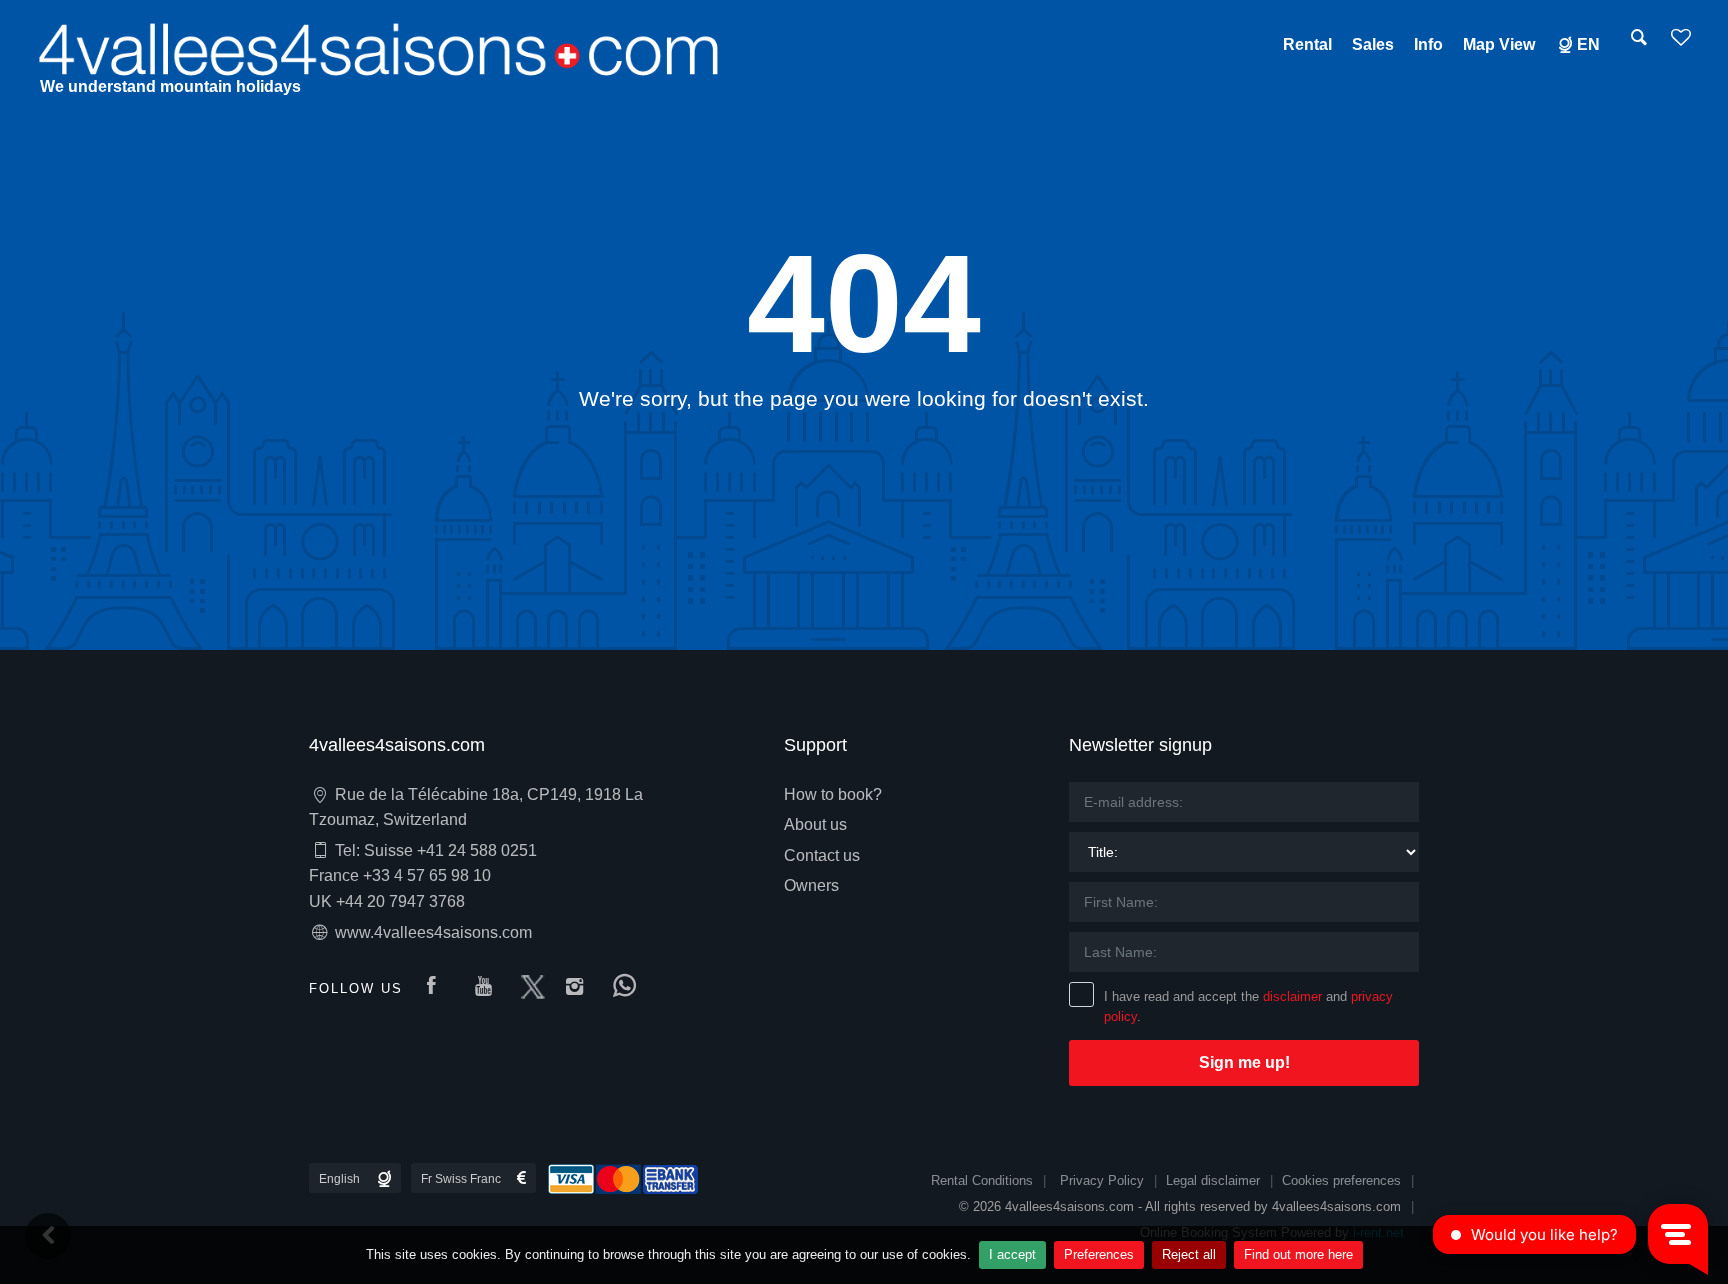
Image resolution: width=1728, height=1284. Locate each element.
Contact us (822, 855)
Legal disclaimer (1213, 1180)
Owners (811, 885)
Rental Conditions (982, 1180)
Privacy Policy (1102, 1180)
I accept (1012, 1254)
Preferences (1099, 1254)
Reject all (1189, 1254)
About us (815, 824)
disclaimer (1292, 996)
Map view (1499, 44)
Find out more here (1298, 1254)
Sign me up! (1244, 1062)
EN (1588, 44)
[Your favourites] (1681, 44)
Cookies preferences (1341, 1180)
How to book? (833, 794)
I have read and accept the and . (1248, 1007)
